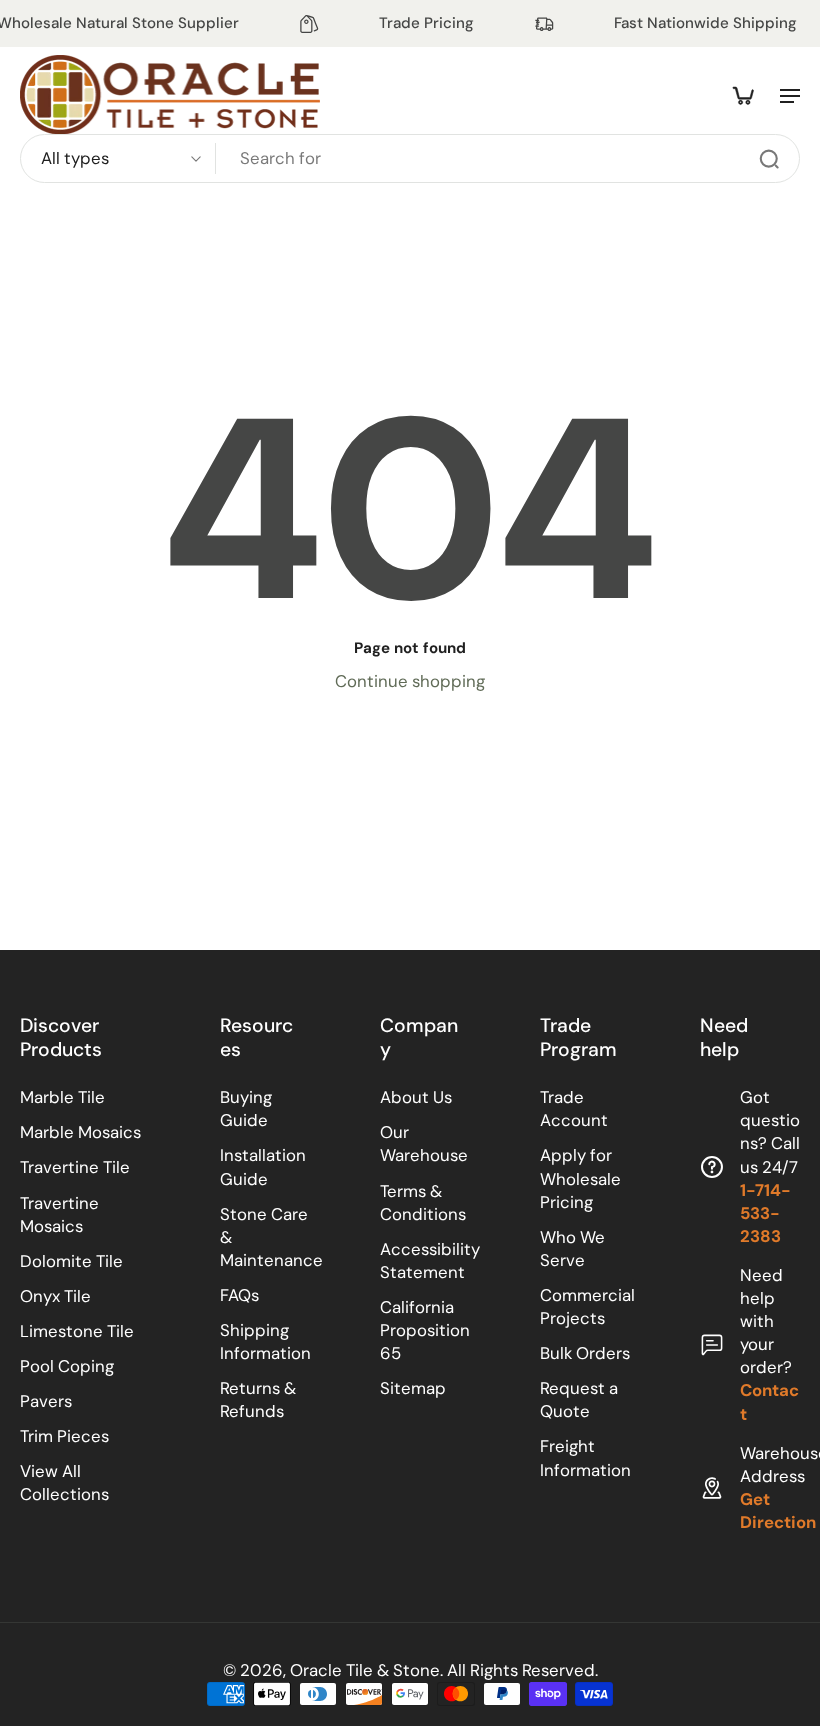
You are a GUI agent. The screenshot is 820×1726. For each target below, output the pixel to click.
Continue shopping (410, 681)
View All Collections (64, 1482)
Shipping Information (265, 1341)
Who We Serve (572, 1248)
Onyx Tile (55, 1296)
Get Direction (778, 1510)
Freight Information (585, 1457)
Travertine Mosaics (59, 1214)
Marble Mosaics (80, 1132)
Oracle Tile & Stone (365, 1670)
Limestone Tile (77, 1331)
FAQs (239, 1295)
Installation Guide (263, 1166)
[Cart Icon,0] (742, 95)
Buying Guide (246, 1108)
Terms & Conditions (423, 1202)
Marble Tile (62, 1097)
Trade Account (574, 1108)
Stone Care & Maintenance (270, 1237)
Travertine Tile (75, 1167)
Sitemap (413, 1388)
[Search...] (769, 159)
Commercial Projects (587, 1306)
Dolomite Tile (71, 1261)
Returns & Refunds (258, 1399)
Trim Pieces (64, 1436)
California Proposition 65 (425, 1330)
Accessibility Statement (430, 1260)
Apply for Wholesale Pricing (580, 1178)
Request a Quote (579, 1399)
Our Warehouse (424, 1143)
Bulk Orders (585, 1353)
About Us (416, 1097)
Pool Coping (67, 1366)
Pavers (46, 1401)
